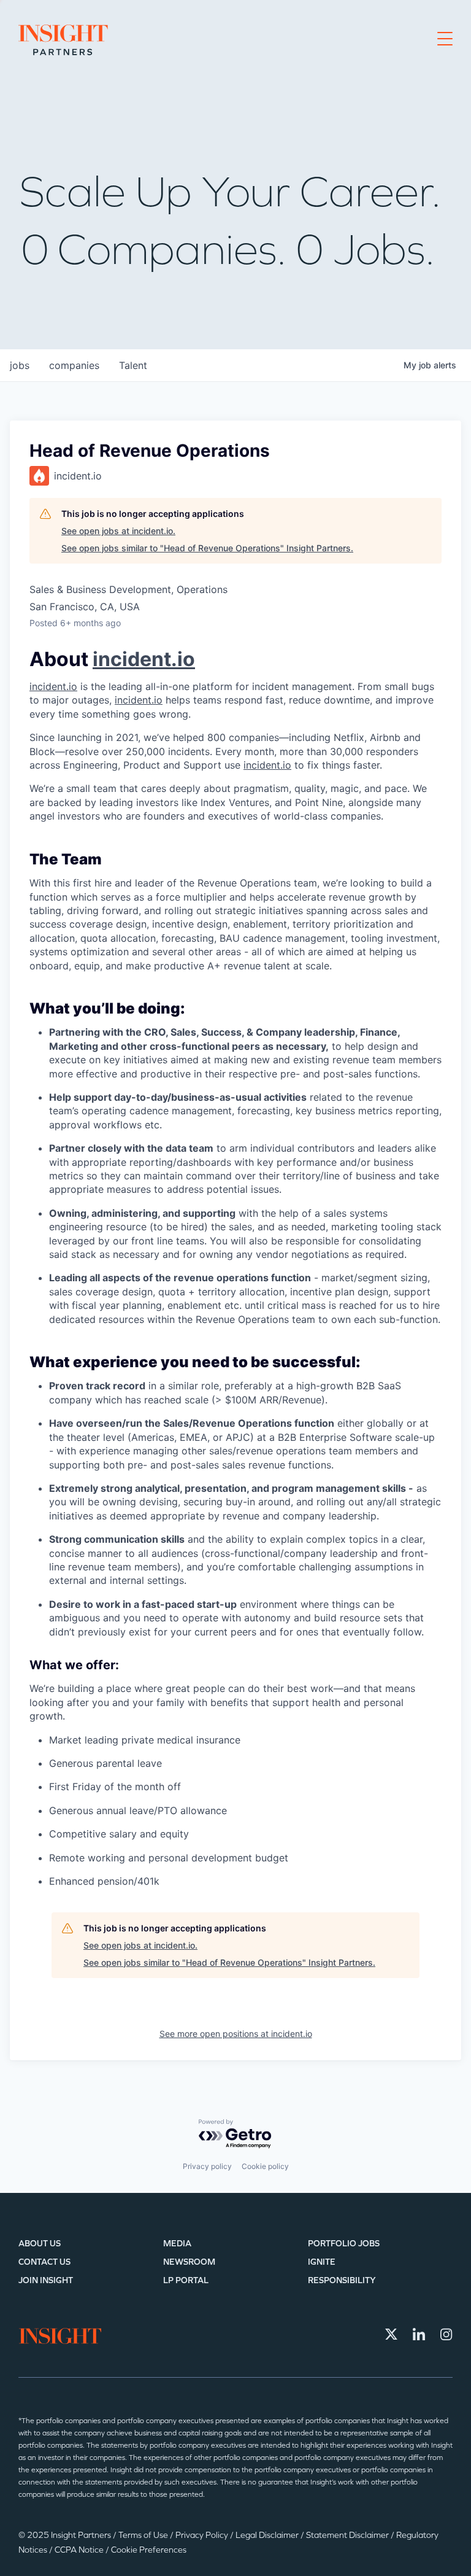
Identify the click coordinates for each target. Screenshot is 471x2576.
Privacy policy (207, 2166)
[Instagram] (446, 2334)
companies (74, 365)
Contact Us (44, 2262)
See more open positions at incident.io (236, 2034)
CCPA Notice (80, 2550)
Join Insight (46, 2280)
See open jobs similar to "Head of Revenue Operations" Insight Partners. (207, 548)
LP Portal (186, 2280)
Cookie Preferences (149, 2550)
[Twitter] (391, 2334)
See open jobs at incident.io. (118, 531)
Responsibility (342, 2280)
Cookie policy (265, 2166)
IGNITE (322, 2262)
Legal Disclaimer (268, 2535)
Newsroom (189, 2262)
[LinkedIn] (419, 2334)
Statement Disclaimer (348, 2535)
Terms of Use (144, 2535)
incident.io (144, 659)
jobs (20, 365)
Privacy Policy (203, 2535)
